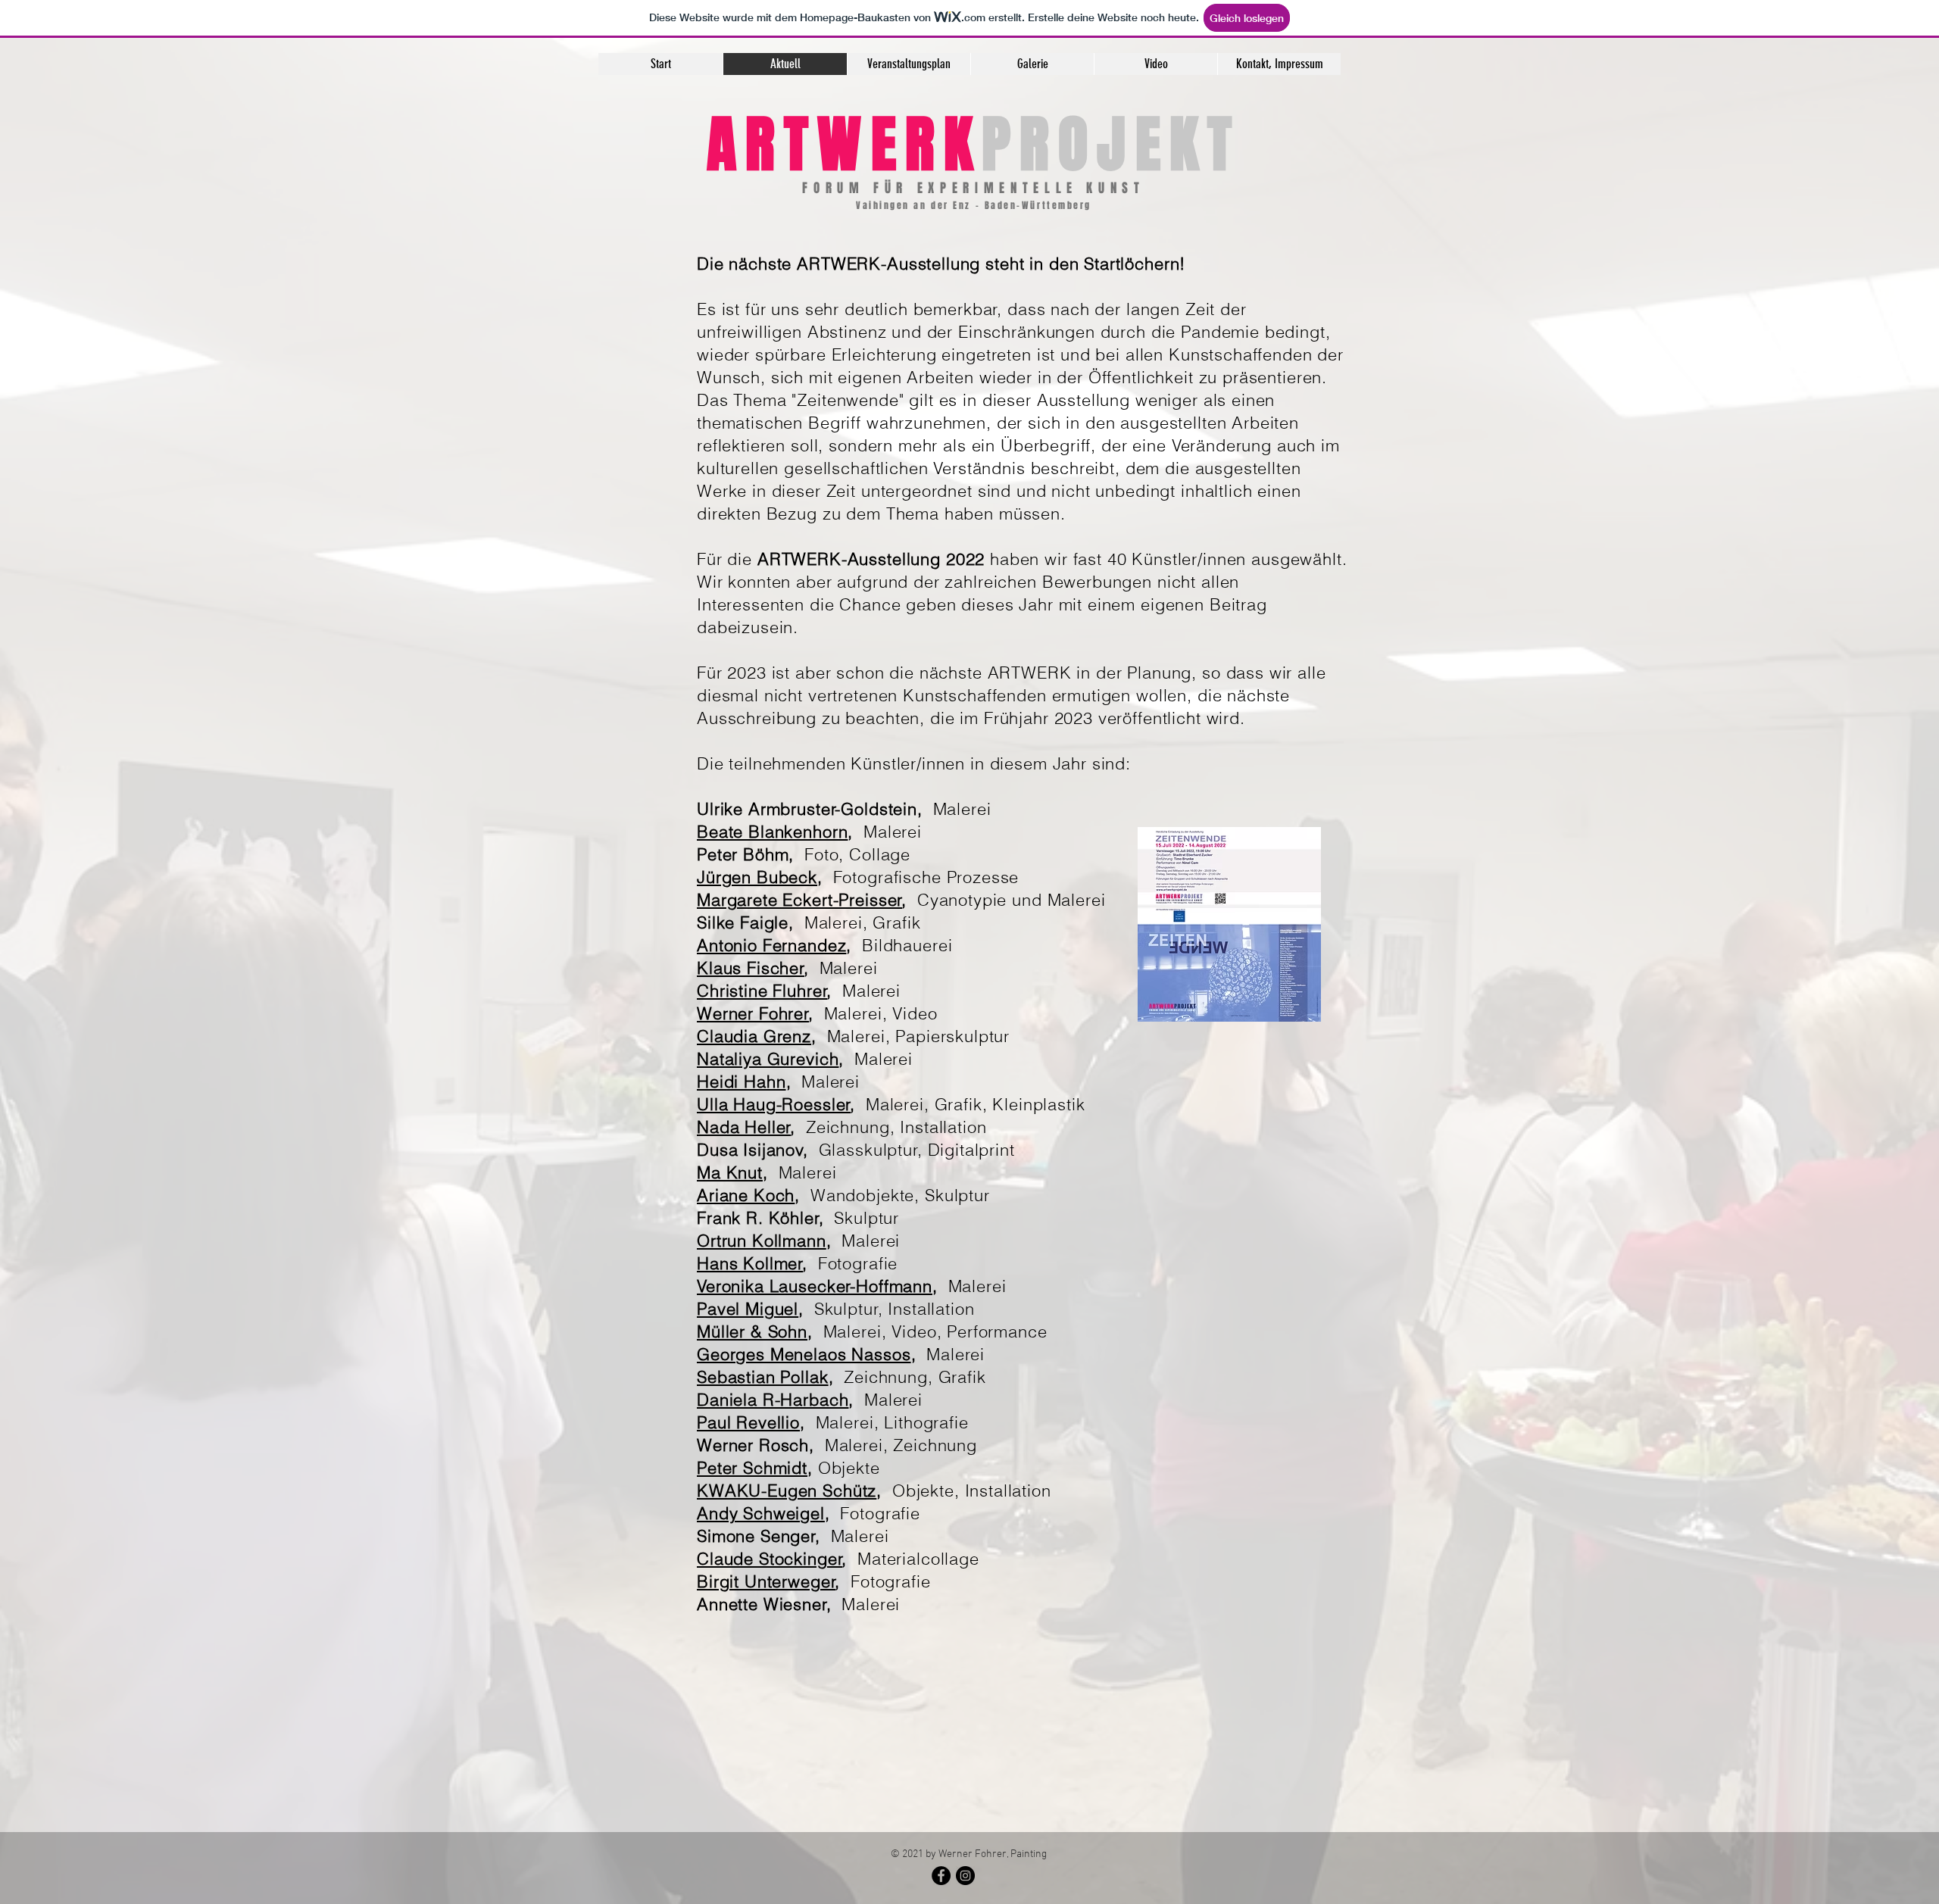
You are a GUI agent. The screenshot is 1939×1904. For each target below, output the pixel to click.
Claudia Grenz (754, 1036)
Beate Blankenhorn (772, 832)
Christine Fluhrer (762, 991)
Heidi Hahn (742, 1082)
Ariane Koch (746, 1195)
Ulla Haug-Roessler (774, 1104)
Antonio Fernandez (771, 945)
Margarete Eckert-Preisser (799, 900)
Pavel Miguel (748, 1309)
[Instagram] (965, 1876)
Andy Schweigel (761, 1513)
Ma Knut (730, 1172)
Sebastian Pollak (763, 1377)
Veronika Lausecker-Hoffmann (815, 1286)
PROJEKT (1111, 145)
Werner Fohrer (753, 1013)
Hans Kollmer (750, 1263)
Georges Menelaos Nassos (804, 1354)
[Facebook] (941, 1876)
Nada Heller (744, 1127)
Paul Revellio (748, 1422)
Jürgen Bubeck (757, 877)
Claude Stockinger (770, 1559)
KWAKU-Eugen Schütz (787, 1490)
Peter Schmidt (752, 1468)
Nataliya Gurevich (768, 1059)
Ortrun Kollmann (762, 1241)
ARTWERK (844, 145)
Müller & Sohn (752, 1331)
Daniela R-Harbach (773, 1400)
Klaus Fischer (751, 968)
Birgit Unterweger (766, 1581)
